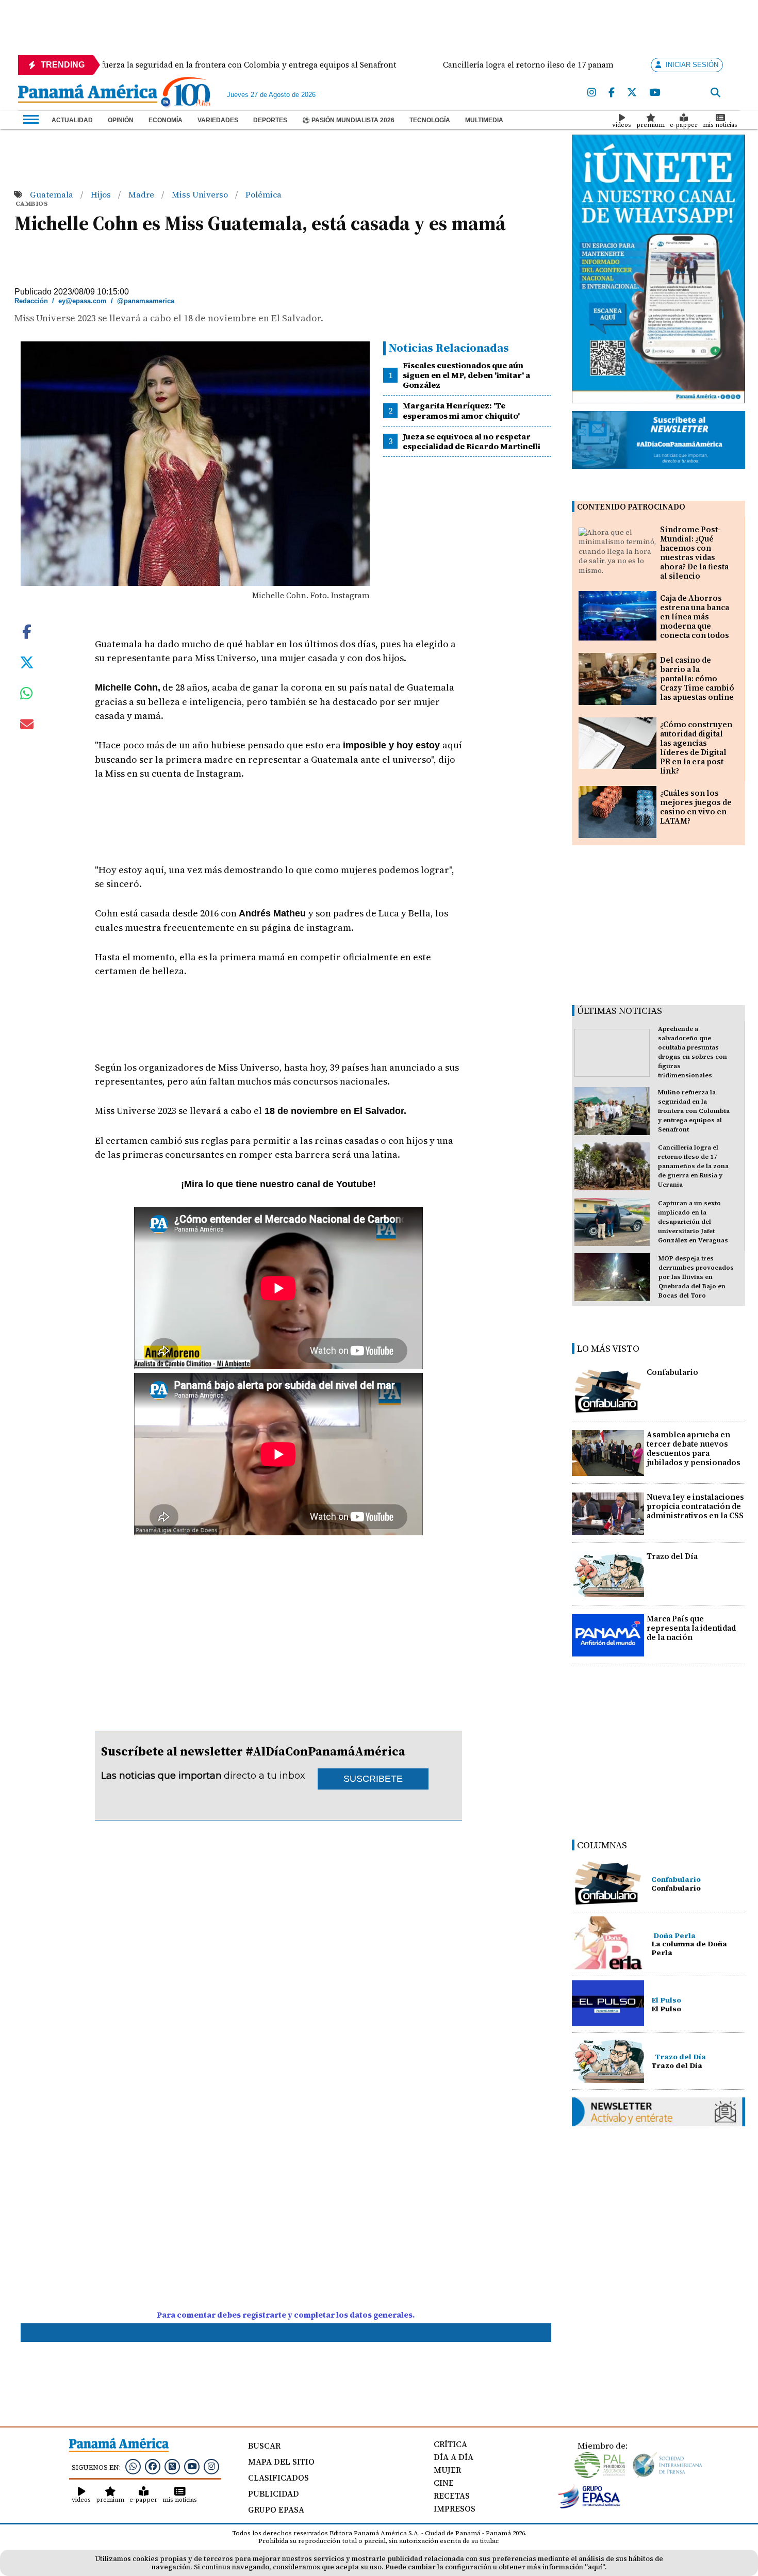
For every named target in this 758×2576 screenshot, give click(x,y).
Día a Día (454, 2457)
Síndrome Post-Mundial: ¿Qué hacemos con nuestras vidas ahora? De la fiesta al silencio (694, 553)
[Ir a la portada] (88, 94)
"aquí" (595, 2567)
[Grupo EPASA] (589, 2506)
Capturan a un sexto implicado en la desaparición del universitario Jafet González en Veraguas (693, 1222)
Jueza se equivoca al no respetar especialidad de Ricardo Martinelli (472, 441)
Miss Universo (201, 194)
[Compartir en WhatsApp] (27, 696)
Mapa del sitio (281, 2462)
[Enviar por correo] (27, 726)
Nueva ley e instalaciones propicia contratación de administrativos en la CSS (695, 1506)
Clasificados (278, 2477)
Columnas (602, 1845)
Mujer (447, 2470)
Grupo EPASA (276, 2509)
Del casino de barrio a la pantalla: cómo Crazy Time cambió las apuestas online (697, 678)
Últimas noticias (620, 1011)
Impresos (455, 2508)
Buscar (264, 2446)
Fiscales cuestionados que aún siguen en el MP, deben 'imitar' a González (466, 375)
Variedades (218, 120)
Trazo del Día (672, 1556)
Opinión (121, 120)
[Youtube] (655, 93)
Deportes (270, 120)
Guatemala (53, 194)
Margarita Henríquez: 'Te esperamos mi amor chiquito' (461, 410)
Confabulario (672, 1372)
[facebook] (612, 93)
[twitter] (632, 93)
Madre (142, 194)
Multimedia (484, 120)
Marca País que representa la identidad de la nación (691, 1628)
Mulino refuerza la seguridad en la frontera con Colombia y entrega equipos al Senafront (694, 1111)
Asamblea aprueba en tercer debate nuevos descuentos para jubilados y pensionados (694, 1448)
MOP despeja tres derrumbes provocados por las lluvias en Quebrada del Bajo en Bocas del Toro (696, 1277)
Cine (444, 2483)
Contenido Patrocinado (631, 507)
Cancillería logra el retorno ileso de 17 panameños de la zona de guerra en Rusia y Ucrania (693, 1166)
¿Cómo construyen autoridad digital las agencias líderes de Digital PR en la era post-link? (696, 748)
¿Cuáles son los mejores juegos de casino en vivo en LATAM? (696, 807)
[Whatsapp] (133, 2466)
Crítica (450, 2444)
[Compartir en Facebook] (27, 631)
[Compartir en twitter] (27, 662)
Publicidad (274, 2493)
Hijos (102, 194)
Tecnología (430, 120)
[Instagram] (592, 93)
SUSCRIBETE (373, 1779)
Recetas (452, 2496)
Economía (166, 120)
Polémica (263, 194)
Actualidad (72, 120)
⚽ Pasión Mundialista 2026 (348, 120)
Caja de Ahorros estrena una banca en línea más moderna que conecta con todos (695, 617)
